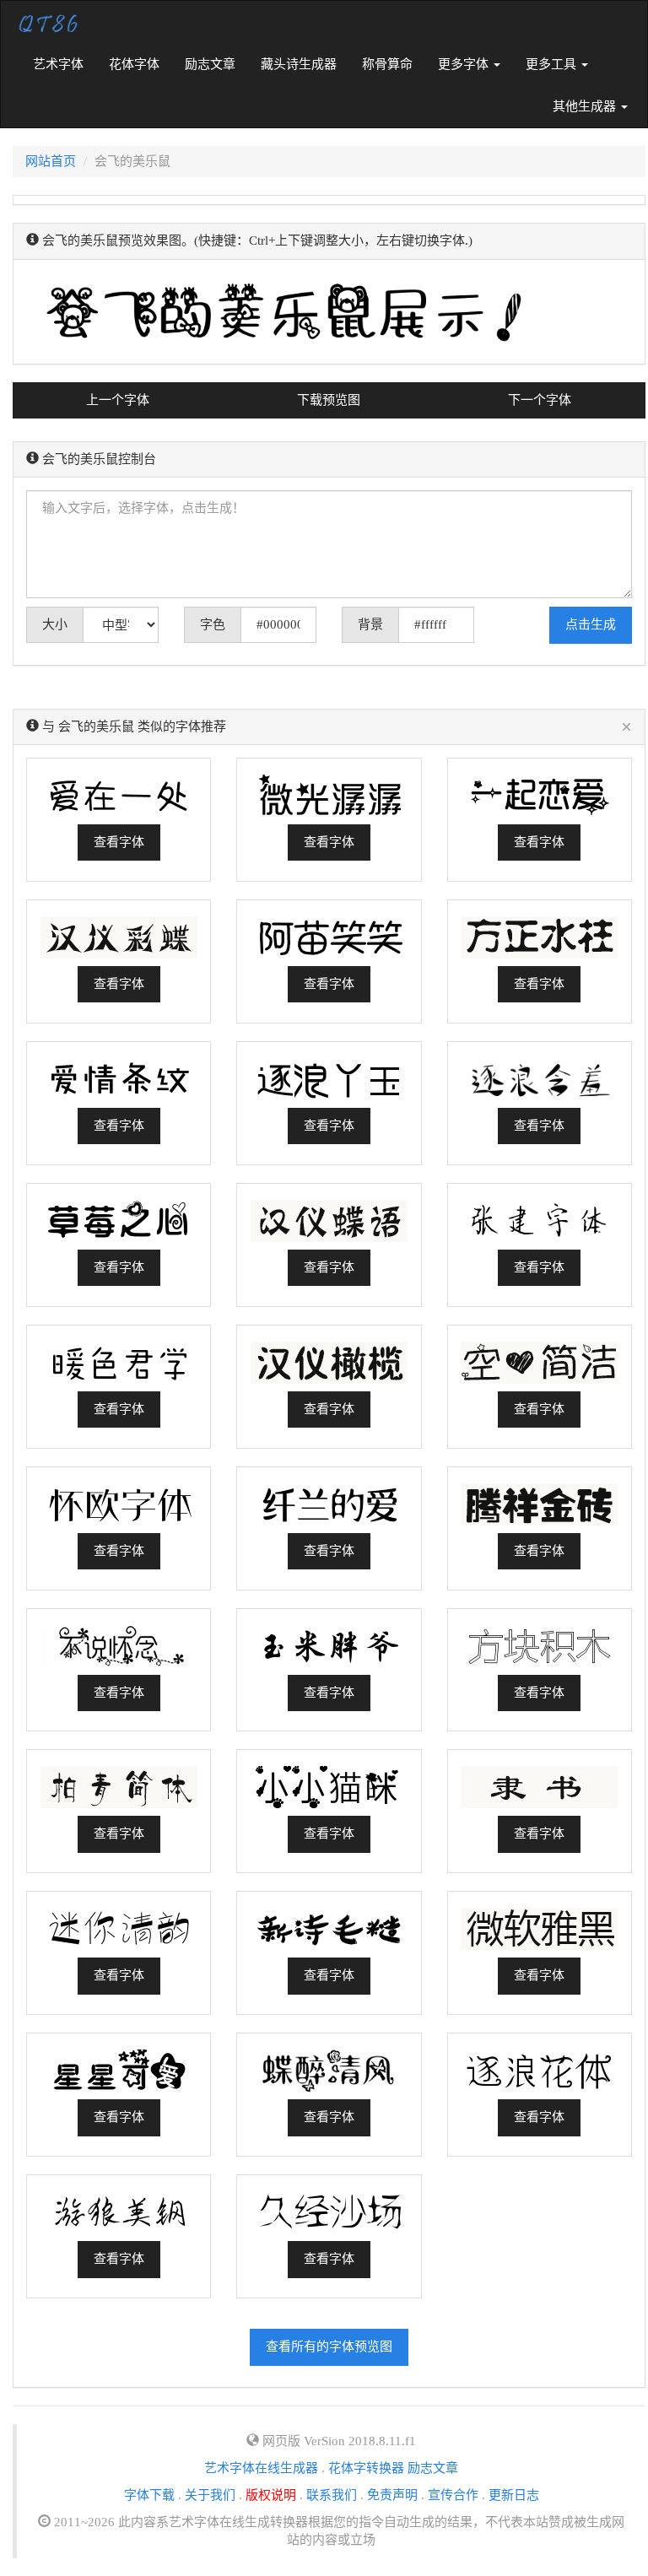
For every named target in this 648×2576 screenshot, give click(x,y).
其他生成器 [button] (586, 106)
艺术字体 (65, 64)
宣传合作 (453, 2495)
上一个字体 (118, 400)
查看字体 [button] (119, 842)
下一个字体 (540, 400)
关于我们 (210, 2495)
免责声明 (392, 2495)
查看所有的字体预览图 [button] (329, 2346)
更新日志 (514, 2495)
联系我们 (332, 2495)
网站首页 (51, 161)
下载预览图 (329, 400)
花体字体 (134, 64)
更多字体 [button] (465, 64)
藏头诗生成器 (299, 64)
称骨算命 (387, 64)
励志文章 (210, 64)
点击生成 (591, 624)
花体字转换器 (366, 2468)
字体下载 (149, 2495)
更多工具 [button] (553, 64)
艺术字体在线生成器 (261, 2468)
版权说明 (271, 2495)
